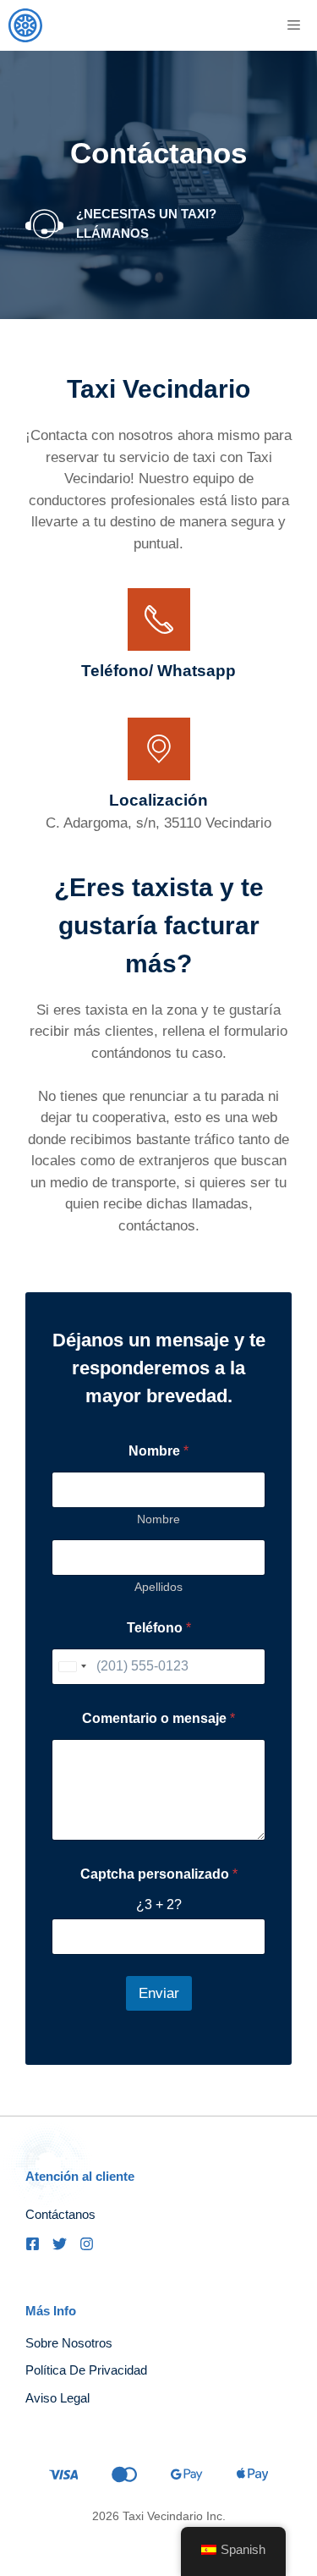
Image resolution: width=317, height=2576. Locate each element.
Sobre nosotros (69, 2343)
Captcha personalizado (159, 1874)
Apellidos (158, 1587)
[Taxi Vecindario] (25, 25)
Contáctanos (60, 2214)
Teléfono (159, 1628)
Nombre (158, 1519)
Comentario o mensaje (158, 1718)
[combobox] (72, 1667)
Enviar (159, 1993)
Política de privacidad (86, 2370)
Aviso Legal (57, 2398)
